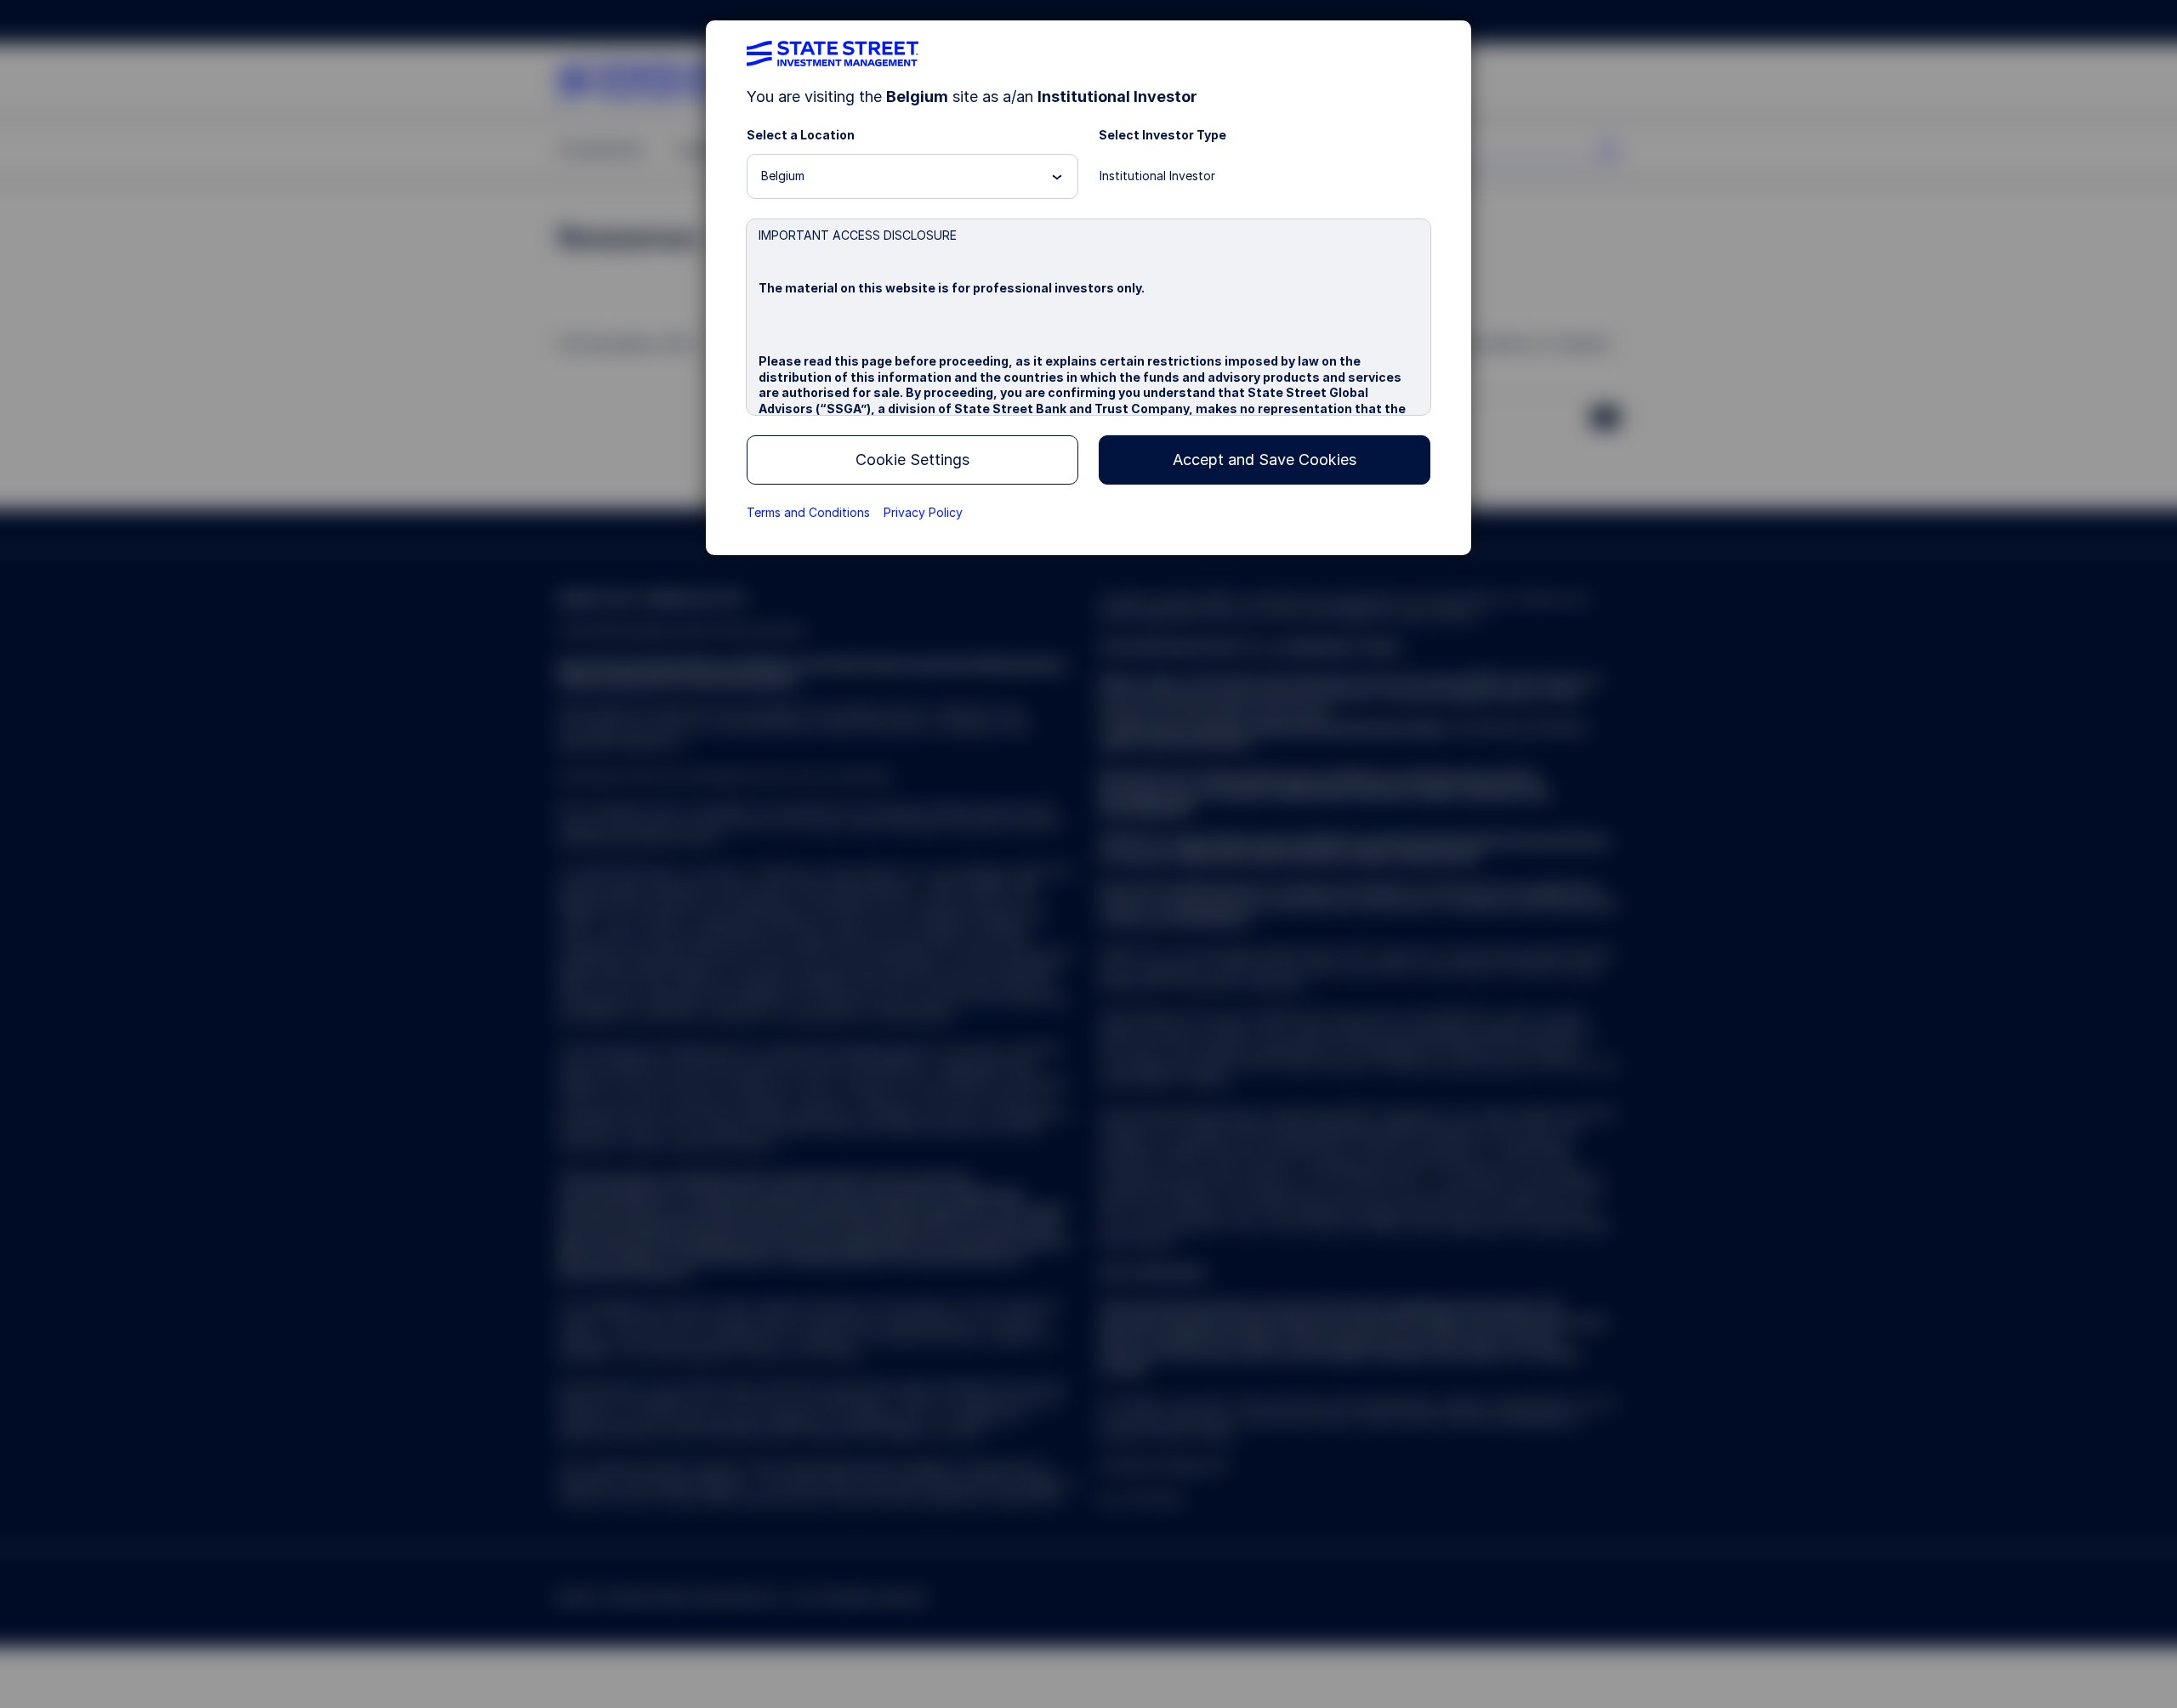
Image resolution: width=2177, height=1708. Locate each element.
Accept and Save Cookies (1265, 460)
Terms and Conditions (808, 512)
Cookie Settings (912, 460)
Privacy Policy (923, 512)
